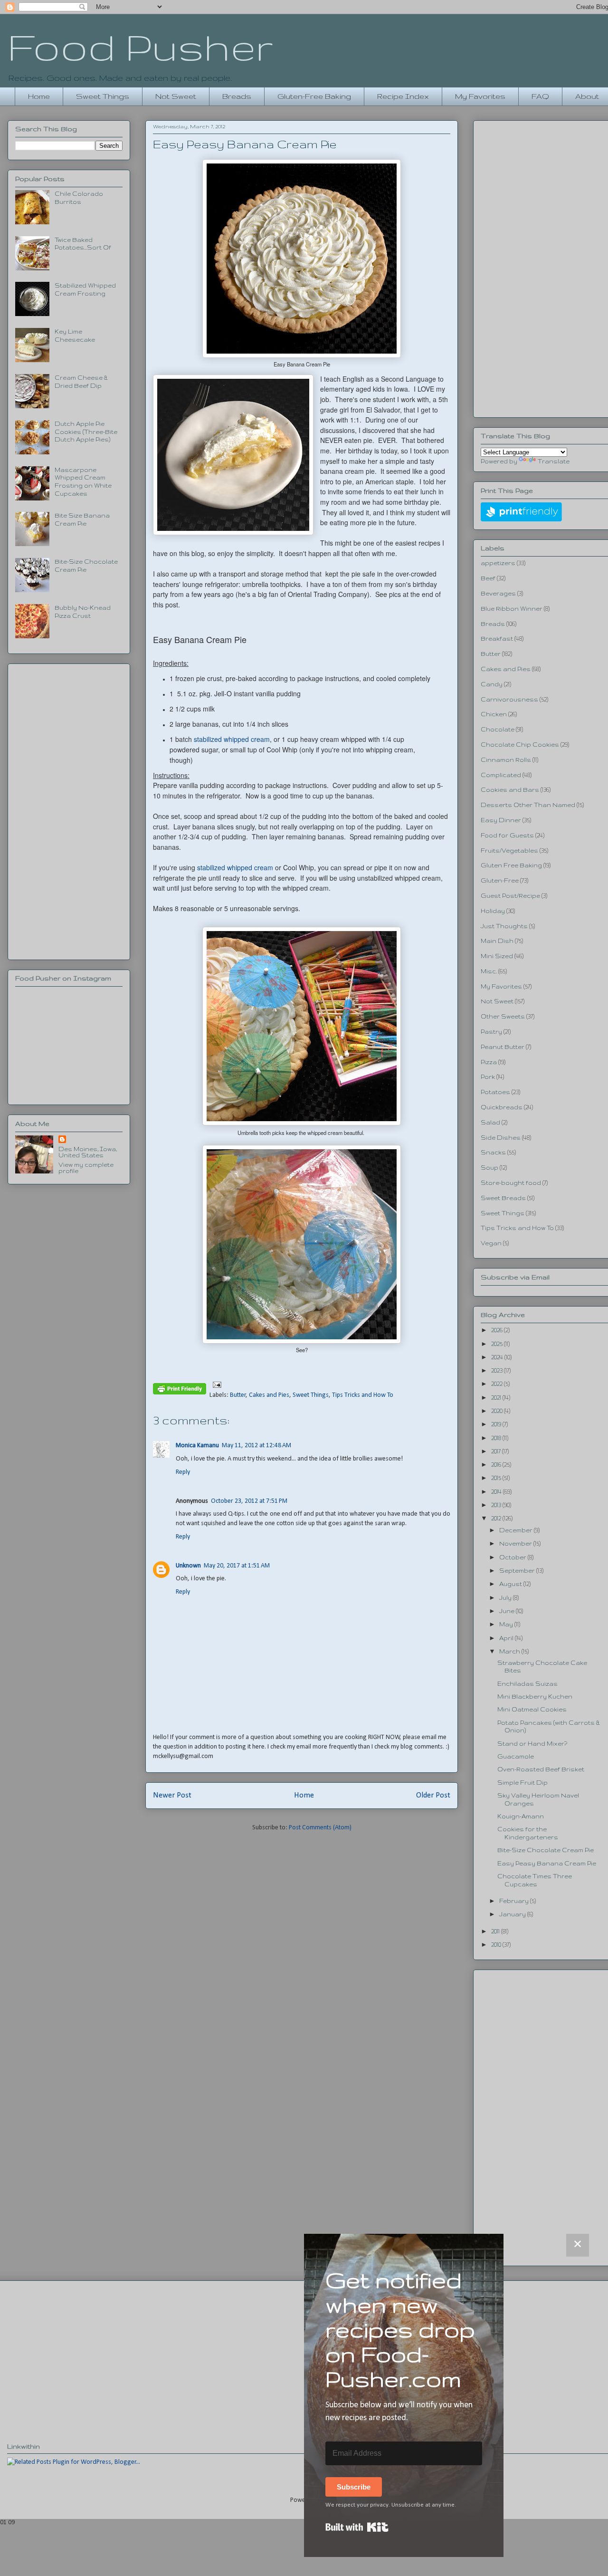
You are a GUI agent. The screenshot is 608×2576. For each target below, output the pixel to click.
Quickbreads (502, 1107)
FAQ (540, 96)
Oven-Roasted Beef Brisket (541, 1769)
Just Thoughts (504, 926)
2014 (497, 1492)
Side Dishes (501, 1138)
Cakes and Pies (269, 1395)
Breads (237, 96)
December (517, 1530)
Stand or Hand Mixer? (532, 1744)
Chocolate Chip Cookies (520, 745)
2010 (497, 1945)
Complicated (501, 775)
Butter (238, 1395)
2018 (497, 1438)
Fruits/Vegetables (509, 851)
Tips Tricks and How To (363, 1395)
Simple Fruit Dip (522, 1783)
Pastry (491, 1032)
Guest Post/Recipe (510, 896)
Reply (183, 1472)
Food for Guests (507, 835)
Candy (492, 684)
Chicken (494, 714)
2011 (496, 1931)
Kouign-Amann (521, 1816)
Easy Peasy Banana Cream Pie (547, 1863)
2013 (497, 1505)
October (513, 1557)
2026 (498, 1330)
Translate (554, 461)
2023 (498, 1370)
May (507, 1624)
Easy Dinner (501, 820)
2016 (497, 1465)
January (513, 1914)
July (506, 1598)
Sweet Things (103, 96)
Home (39, 96)
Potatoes (495, 1092)
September (518, 1571)
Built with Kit (357, 2527)
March (510, 1651)
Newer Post (172, 1795)
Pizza (489, 1062)
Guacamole (516, 1756)
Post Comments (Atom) (320, 1828)
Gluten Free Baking (511, 865)
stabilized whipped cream (232, 739)
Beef (488, 578)
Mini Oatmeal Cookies (532, 1709)
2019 (497, 1424)
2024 (498, 1357)
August (511, 1584)
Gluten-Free (500, 880)
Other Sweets (503, 1016)
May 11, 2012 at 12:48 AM (256, 1446)
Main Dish (497, 941)
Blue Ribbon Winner (512, 609)
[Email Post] (215, 1385)
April (507, 1638)
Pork (488, 1077)
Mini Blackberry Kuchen (535, 1697)
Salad (490, 1122)
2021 (497, 1398)
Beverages (498, 593)
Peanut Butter (503, 1047)
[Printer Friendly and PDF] (180, 1391)
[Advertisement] (69, 810)
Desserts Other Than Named (528, 805)
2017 (497, 1451)
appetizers (498, 563)
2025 (498, 1344)
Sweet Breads (503, 1198)
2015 (497, 1478)
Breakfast (497, 639)
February (515, 1901)
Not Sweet (176, 96)
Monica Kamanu (197, 1446)
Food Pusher (140, 47)
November (516, 1543)
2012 (497, 1518)
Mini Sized (497, 956)
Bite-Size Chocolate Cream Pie (546, 1850)
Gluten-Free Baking (314, 96)
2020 (498, 1411)
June (508, 1611)
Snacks (493, 1152)
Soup (489, 1168)
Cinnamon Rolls (506, 760)
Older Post (433, 1795)
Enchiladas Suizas (527, 1684)
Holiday (493, 911)
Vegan (491, 1243)
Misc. (489, 971)
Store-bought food (511, 1183)
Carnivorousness (509, 699)
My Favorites (480, 96)
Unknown (188, 1566)
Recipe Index (403, 96)
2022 (498, 1384)
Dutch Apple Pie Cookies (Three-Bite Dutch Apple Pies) (86, 432)
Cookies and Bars (510, 790)
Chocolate (498, 729)
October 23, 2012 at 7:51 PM (249, 1501)
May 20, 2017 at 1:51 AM (237, 1566)
